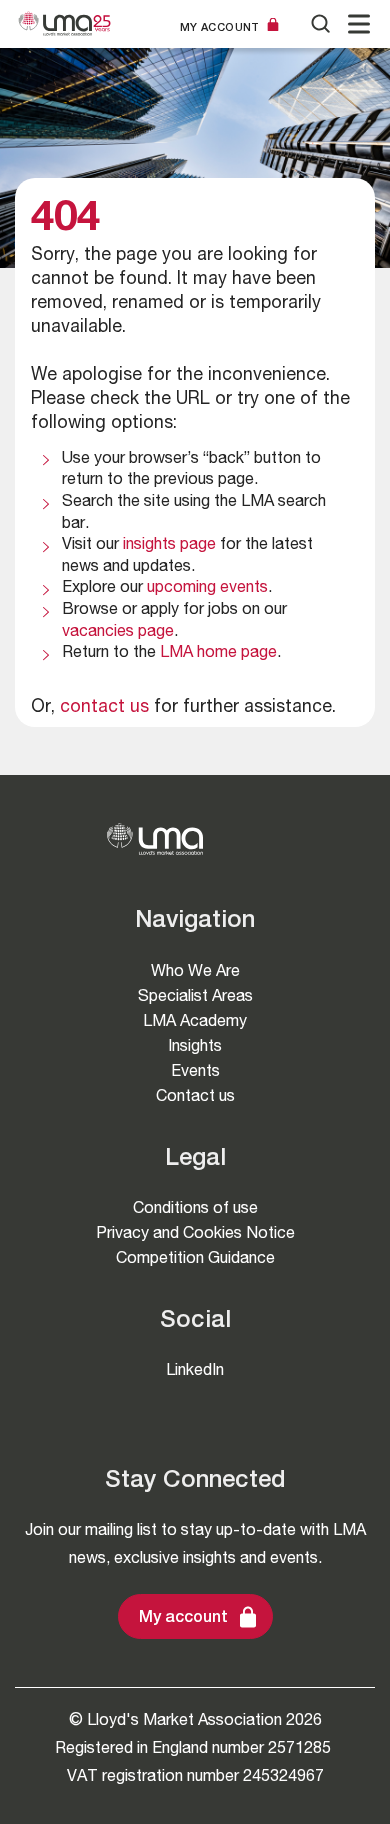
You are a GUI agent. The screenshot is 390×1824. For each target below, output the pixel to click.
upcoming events (207, 589)
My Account (220, 27)
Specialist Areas (195, 995)
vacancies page (118, 633)
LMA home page (218, 654)
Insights (195, 1045)
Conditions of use (195, 1207)
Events (195, 1070)
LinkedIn (195, 1369)
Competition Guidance (195, 1257)
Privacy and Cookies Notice (195, 1232)
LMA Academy (195, 1020)
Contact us (195, 1095)
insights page (169, 546)
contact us (104, 708)
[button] (359, 24)
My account (183, 1619)
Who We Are (195, 970)
